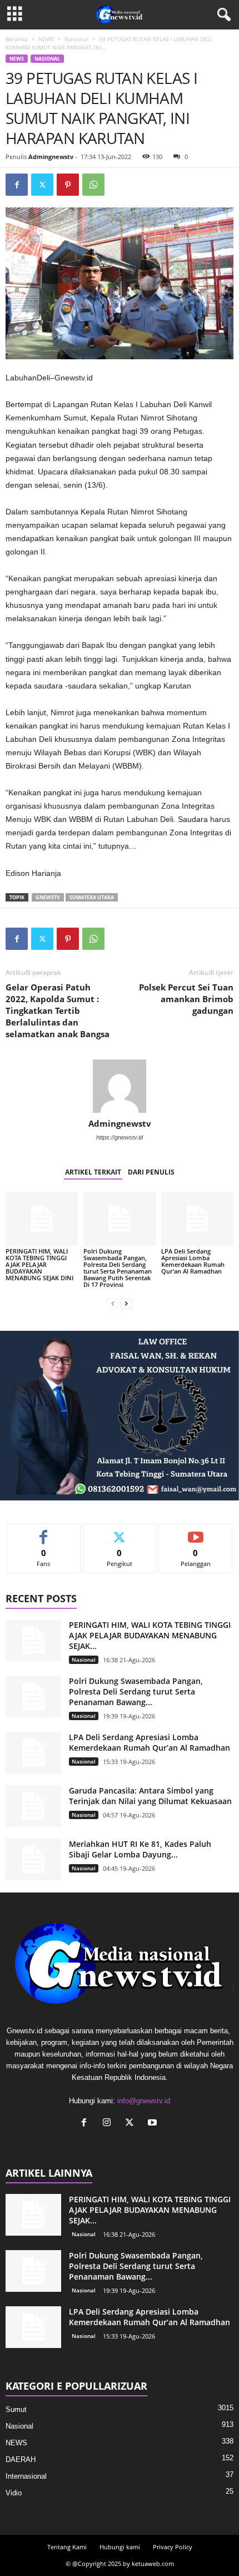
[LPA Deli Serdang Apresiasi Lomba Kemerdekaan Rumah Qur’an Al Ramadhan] (197, 1219)
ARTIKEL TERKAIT (93, 1172)
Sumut (16, 2409)
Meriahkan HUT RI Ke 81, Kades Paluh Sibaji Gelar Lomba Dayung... (140, 1849)
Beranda (17, 39)
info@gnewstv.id (144, 2101)
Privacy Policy (173, 2547)
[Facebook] (17, 185)
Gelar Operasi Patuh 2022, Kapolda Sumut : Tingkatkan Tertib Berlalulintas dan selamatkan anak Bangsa (58, 1010)
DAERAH (21, 2459)
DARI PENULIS (151, 1172)
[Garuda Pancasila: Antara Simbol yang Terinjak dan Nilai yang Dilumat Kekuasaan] (33, 1806)
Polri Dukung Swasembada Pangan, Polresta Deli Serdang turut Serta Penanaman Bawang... (136, 1691)
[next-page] (126, 1303)
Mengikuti (120, 1532)
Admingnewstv (51, 157)
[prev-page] (113, 1303)
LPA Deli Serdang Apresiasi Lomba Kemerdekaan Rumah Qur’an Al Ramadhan (193, 1261)
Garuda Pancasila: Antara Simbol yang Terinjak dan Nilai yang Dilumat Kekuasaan (150, 1796)
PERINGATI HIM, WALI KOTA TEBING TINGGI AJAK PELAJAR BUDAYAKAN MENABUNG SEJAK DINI (39, 1264)
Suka (44, 1532)
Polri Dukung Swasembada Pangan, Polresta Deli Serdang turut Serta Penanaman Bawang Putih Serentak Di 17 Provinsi (118, 1268)
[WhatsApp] (93, 185)
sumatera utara (92, 897)
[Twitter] (42, 185)
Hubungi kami (120, 2547)
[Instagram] (109, 2124)
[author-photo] (120, 1086)
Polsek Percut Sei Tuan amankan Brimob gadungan (186, 999)
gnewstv (48, 897)
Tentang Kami (67, 2547)
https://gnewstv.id (120, 1137)
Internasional (26, 2476)
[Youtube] (154, 2124)
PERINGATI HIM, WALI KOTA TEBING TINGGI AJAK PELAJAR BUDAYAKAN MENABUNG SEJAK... (150, 1635)
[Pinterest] (68, 185)
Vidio (14, 2493)
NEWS (46, 39)
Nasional (76, 39)
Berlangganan (196, 1532)
